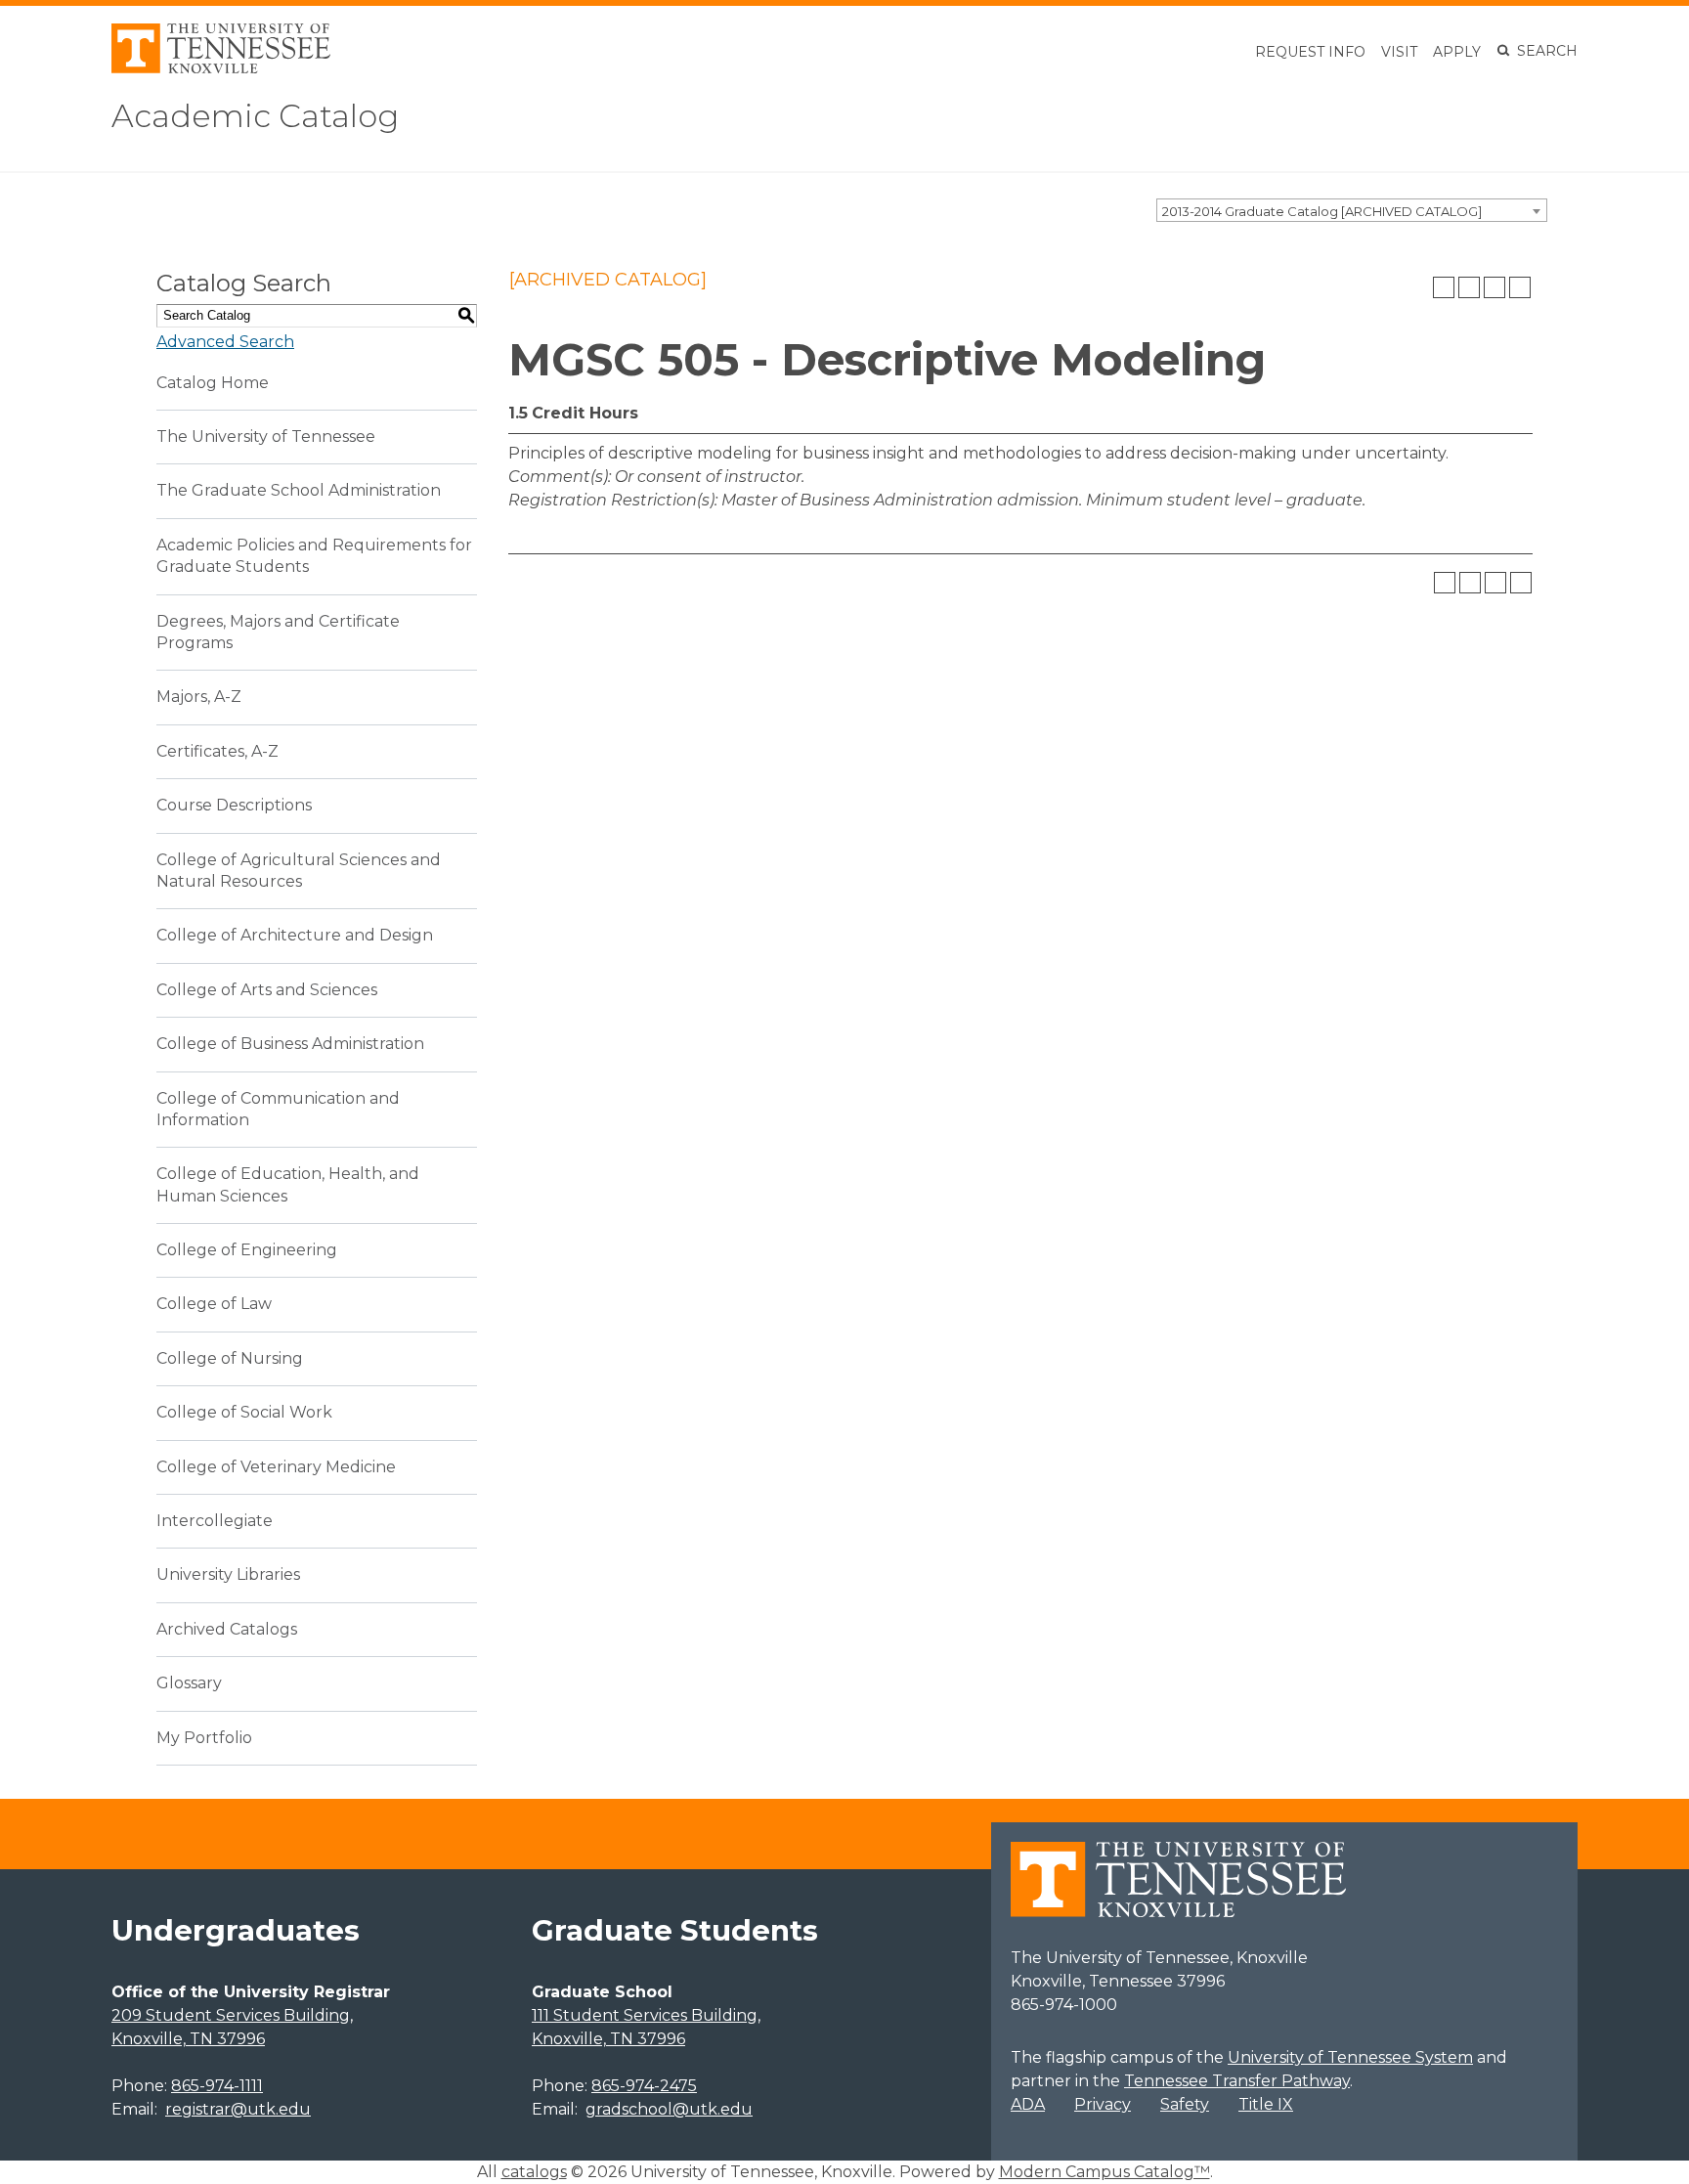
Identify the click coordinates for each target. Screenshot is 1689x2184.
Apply (1457, 52)
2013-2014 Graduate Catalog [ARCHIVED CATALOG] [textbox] (1322, 211)
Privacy (1103, 2104)
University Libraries (228, 1574)
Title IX (1266, 2104)
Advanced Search (225, 342)
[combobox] (1352, 210)
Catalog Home (213, 383)
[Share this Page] (1469, 287)
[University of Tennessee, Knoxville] (221, 68)
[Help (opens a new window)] (1520, 287)
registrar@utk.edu (238, 2109)
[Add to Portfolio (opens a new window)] (1444, 287)
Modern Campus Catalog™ (1104, 2172)
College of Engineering (247, 1250)
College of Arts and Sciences (267, 990)
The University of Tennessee (266, 437)
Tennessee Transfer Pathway (1237, 2081)
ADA (1028, 2104)
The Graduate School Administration (299, 490)
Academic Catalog (255, 116)
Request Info (1310, 52)
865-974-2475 (644, 2086)
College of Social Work (244, 1412)
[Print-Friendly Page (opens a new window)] (1494, 287)
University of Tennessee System (1350, 2057)
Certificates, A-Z (217, 751)
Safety (1185, 2104)
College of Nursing (230, 1358)
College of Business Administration (290, 1044)
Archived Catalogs (227, 1629)
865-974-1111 (217, 2086)
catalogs (534, 2172)
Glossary (189, 1683)
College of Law (214, 1304)
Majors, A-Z (199, 697)
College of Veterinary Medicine (276, 1467)
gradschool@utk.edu (669, 2109)
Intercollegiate (215, 1521)
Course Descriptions (234, 805)
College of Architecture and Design (295, 935)
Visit (1399, 52)
